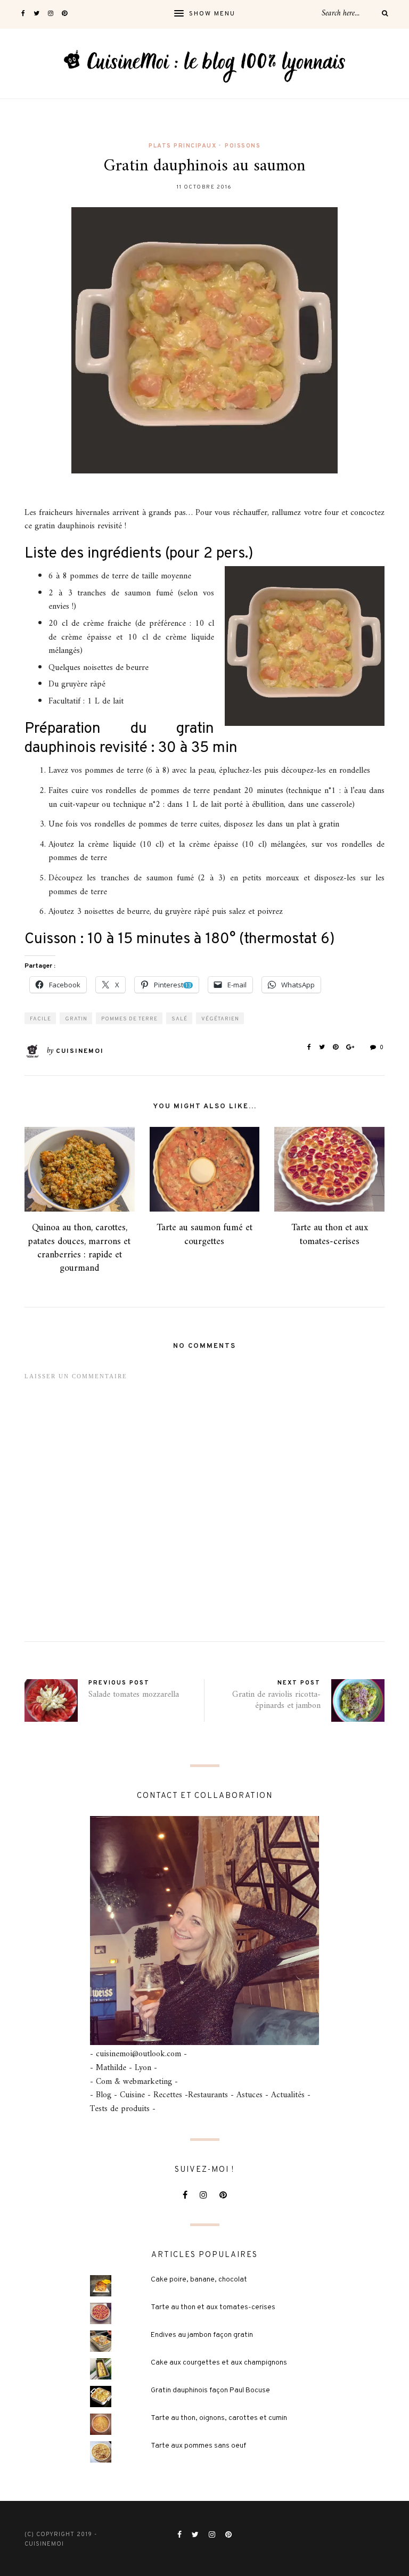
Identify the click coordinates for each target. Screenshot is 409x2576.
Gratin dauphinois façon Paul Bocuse (210, 2390)
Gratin (76, 1019)
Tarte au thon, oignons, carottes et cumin (219, 2418)
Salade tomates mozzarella (134, 1695)
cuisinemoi (80, 1051)
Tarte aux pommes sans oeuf (198, 2446)
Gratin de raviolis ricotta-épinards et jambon (276, 1700)
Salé (179, 1019)
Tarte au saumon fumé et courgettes (204, 1234)
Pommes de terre (129, 1019)
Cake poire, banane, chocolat (199, 2280)
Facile (40, 1019)
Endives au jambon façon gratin (202, 2335)
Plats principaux (182, 146)
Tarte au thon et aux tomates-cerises (330, 1234)
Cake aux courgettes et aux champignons (219, 2363)
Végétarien (220, 1019)
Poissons (243, 146)
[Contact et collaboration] (204, 1931)
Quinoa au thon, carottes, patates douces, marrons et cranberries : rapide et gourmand (79, 1248)
